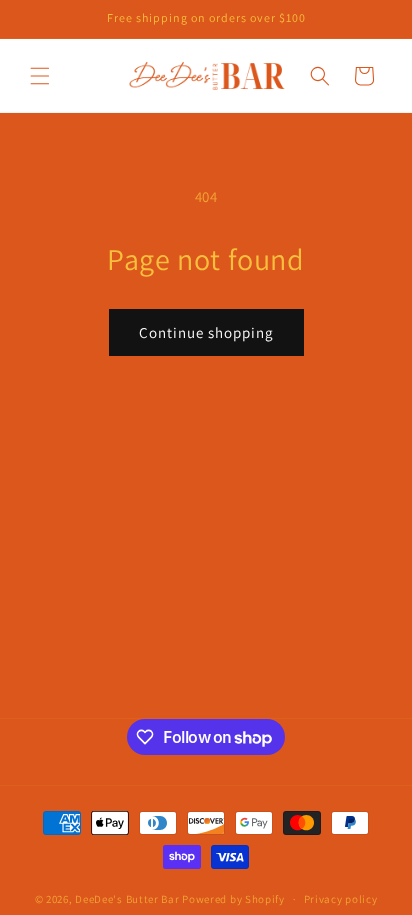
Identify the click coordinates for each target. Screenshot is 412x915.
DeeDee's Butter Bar (127, 899)
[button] (40, 76)
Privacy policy (341, 899)
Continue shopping (206, 332)
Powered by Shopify (233, 899)
